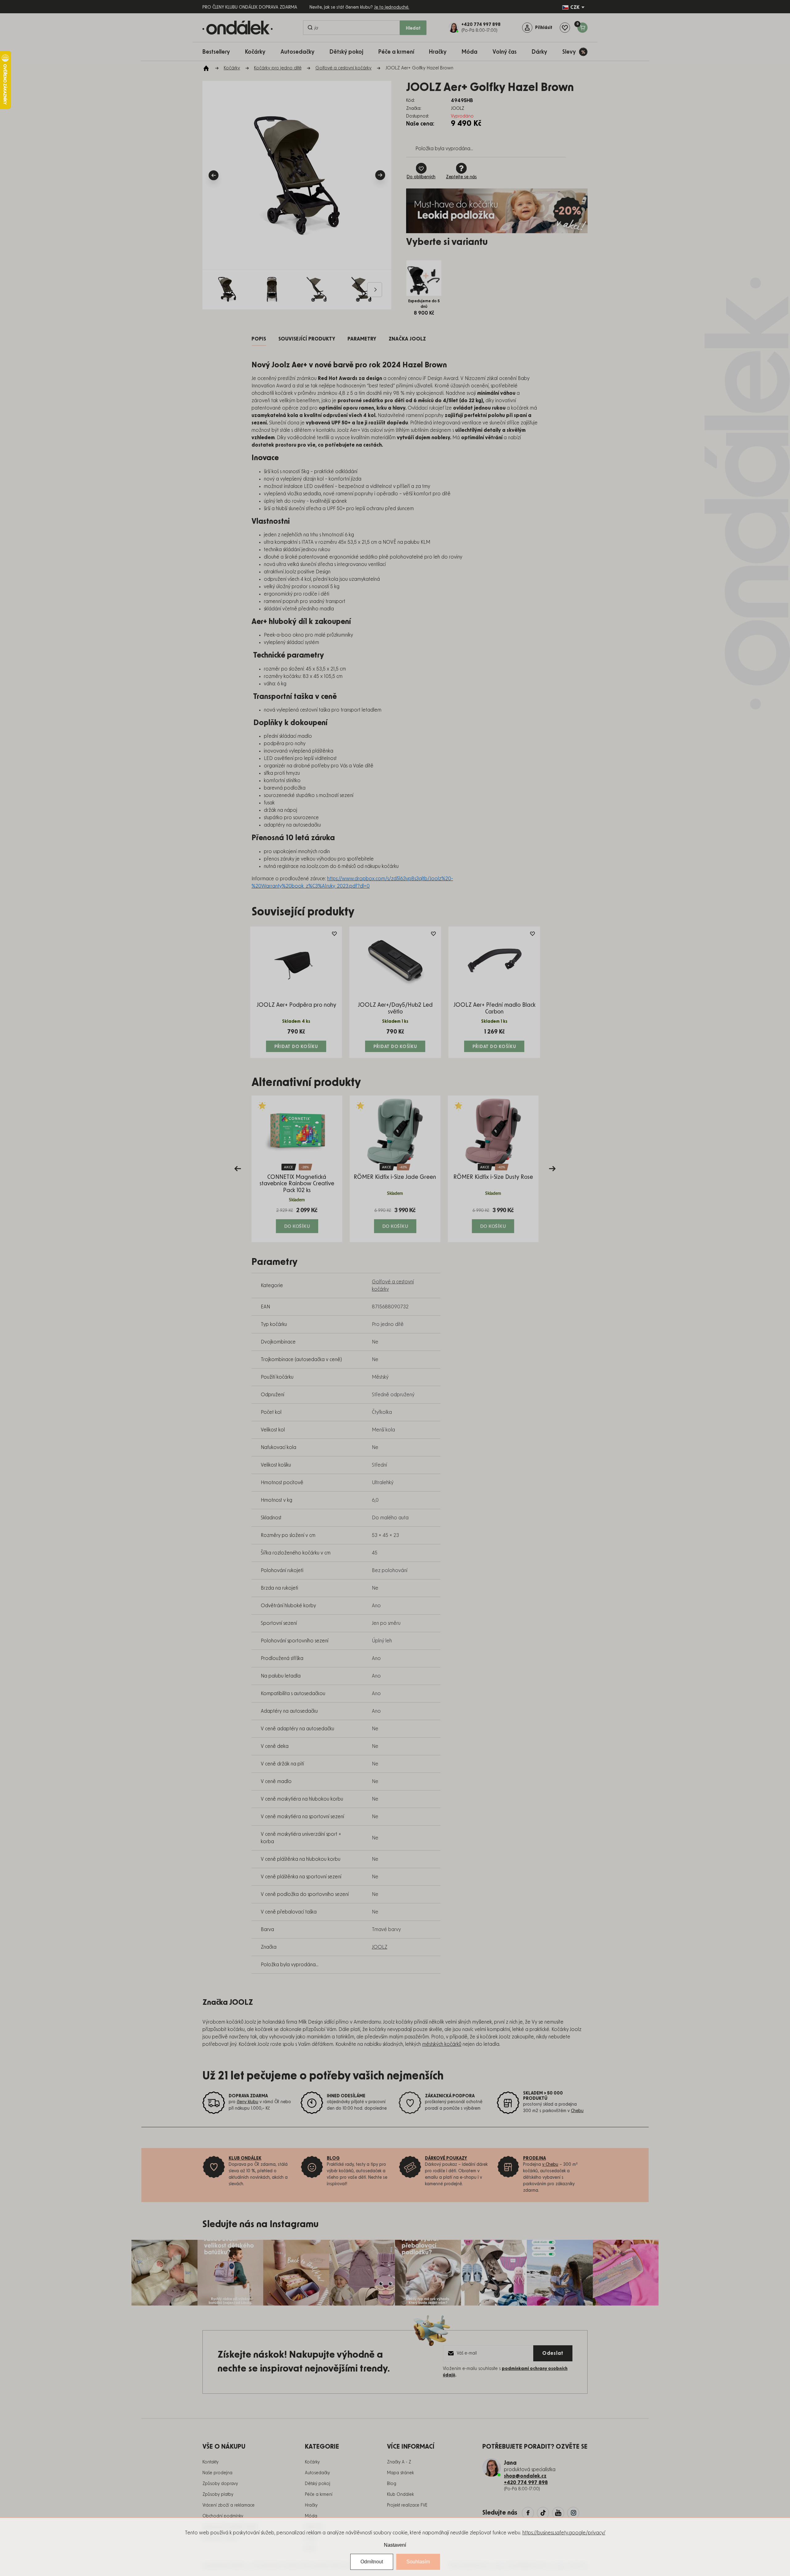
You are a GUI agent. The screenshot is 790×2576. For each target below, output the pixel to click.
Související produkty (307, 339)
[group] (297, 1169)
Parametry (362, 339)
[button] (297, 1220)
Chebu (577, 2111)
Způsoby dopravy (220, 2484)
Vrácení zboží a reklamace (229, 2505)
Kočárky (312, 2462)
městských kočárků (442, 2044)
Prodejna (534, 2158)
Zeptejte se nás (461, 177)
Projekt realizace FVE (407, 2505)
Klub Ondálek (400, 2495)
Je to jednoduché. (392, 7)
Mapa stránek (400, 2473)
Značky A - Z (399, 2462)
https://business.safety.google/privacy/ (564, 2533)
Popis (259, 339)
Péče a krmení (319, 2495)
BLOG (333, 2158)
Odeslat (553, 2353)
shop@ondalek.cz (525, 2476)
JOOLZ (380, 1947)
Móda (311, 2516)
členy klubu (247, 2102)
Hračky (311, 2505)
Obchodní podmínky (223, 2516)
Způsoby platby (218, 2495)
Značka (407, 339)
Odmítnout (372, 2562)
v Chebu (550, 2165)
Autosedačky (317, 2473)
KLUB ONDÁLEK (245, 2158)
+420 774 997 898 (526, 2483)
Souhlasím (418, 2562)
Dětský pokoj (318, 2484)
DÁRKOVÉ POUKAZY (446, 2158)
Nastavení (395, 2545)
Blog (392, 2484)
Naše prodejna (217, 2473)
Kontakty (210, 2462)
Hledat (413, 28)
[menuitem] (219, 52)
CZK (575, 7)
